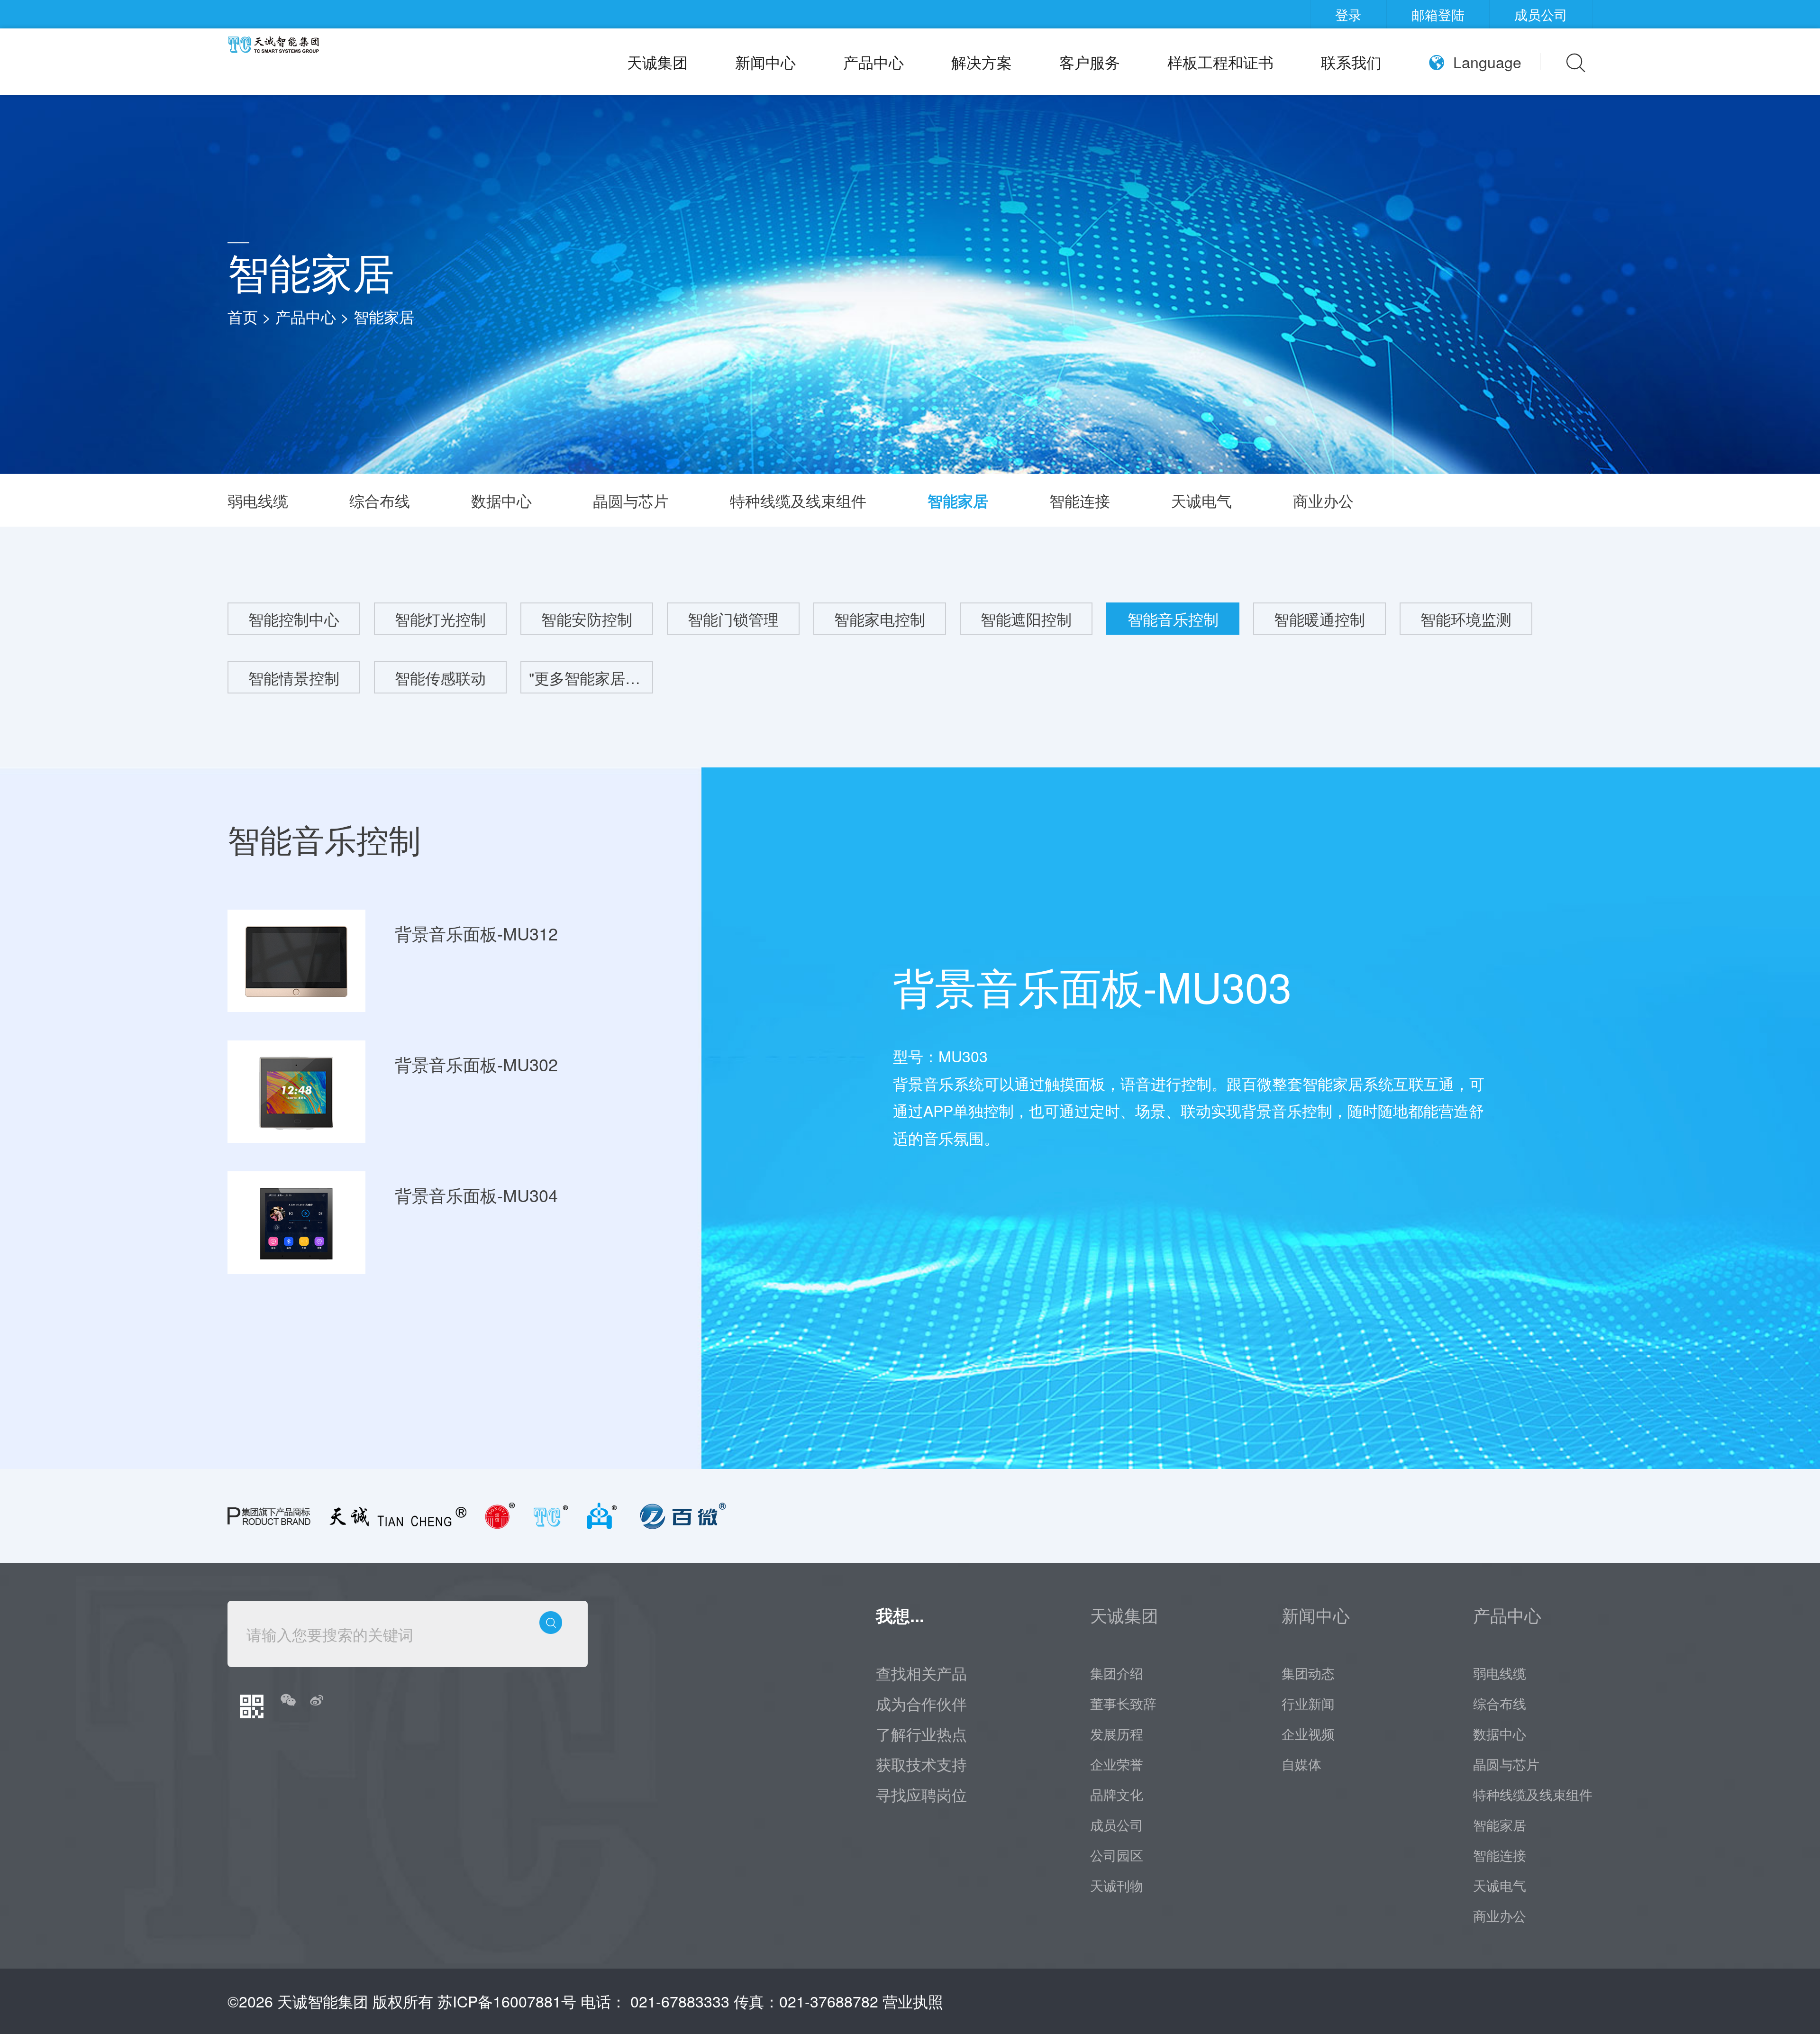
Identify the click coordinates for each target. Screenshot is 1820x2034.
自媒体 (1301, 1764)
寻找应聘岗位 (921, 1794)
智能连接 (1080, 500)
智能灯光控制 (440, 619)
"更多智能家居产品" (591, 677)
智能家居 (384, 316)
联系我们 (1351, 62)
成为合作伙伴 (921, 1703)
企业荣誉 (1117, 1764)
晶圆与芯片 (631, 500)
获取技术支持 (921, 1764)
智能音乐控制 (1173, 619)
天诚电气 (1201, 500)
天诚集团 (657, 62)
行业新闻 (1308, 1703)
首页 (243, 316)
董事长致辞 (1123, 1703)
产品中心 (874, 62)
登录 (1348, 14)
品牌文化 (1117, 1794)
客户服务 (1090, 62)
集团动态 (1308, 1673)
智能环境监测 (1466, 619)
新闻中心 (765, 62)
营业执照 (913, 2001)
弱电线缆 (258, 500)
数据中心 (501, 500)
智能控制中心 (294, 619)
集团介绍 (1117, 1673)
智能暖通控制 (1319, 619)
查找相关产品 (921, 1673)
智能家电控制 (880, 619)
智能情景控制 (294, 677)
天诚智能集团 (323, 2001)
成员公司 (1541, 14)
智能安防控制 (587, 619)
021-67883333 (680, 2001)
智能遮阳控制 (1026, 619)
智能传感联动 (440, 677)
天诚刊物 (1117, 1885)
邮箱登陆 (1438, 14)
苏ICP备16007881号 (507, 2001)
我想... (900, 1615)
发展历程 (1117, 1733)
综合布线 (380, 500)
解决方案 (982, 62)
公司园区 (1117, 1855)
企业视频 (1308, 1733)
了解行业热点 (921, 1733)
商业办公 (1323, 500)
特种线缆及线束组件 (798, 500)
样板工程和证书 (1220, 62)
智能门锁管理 (733, 619)
